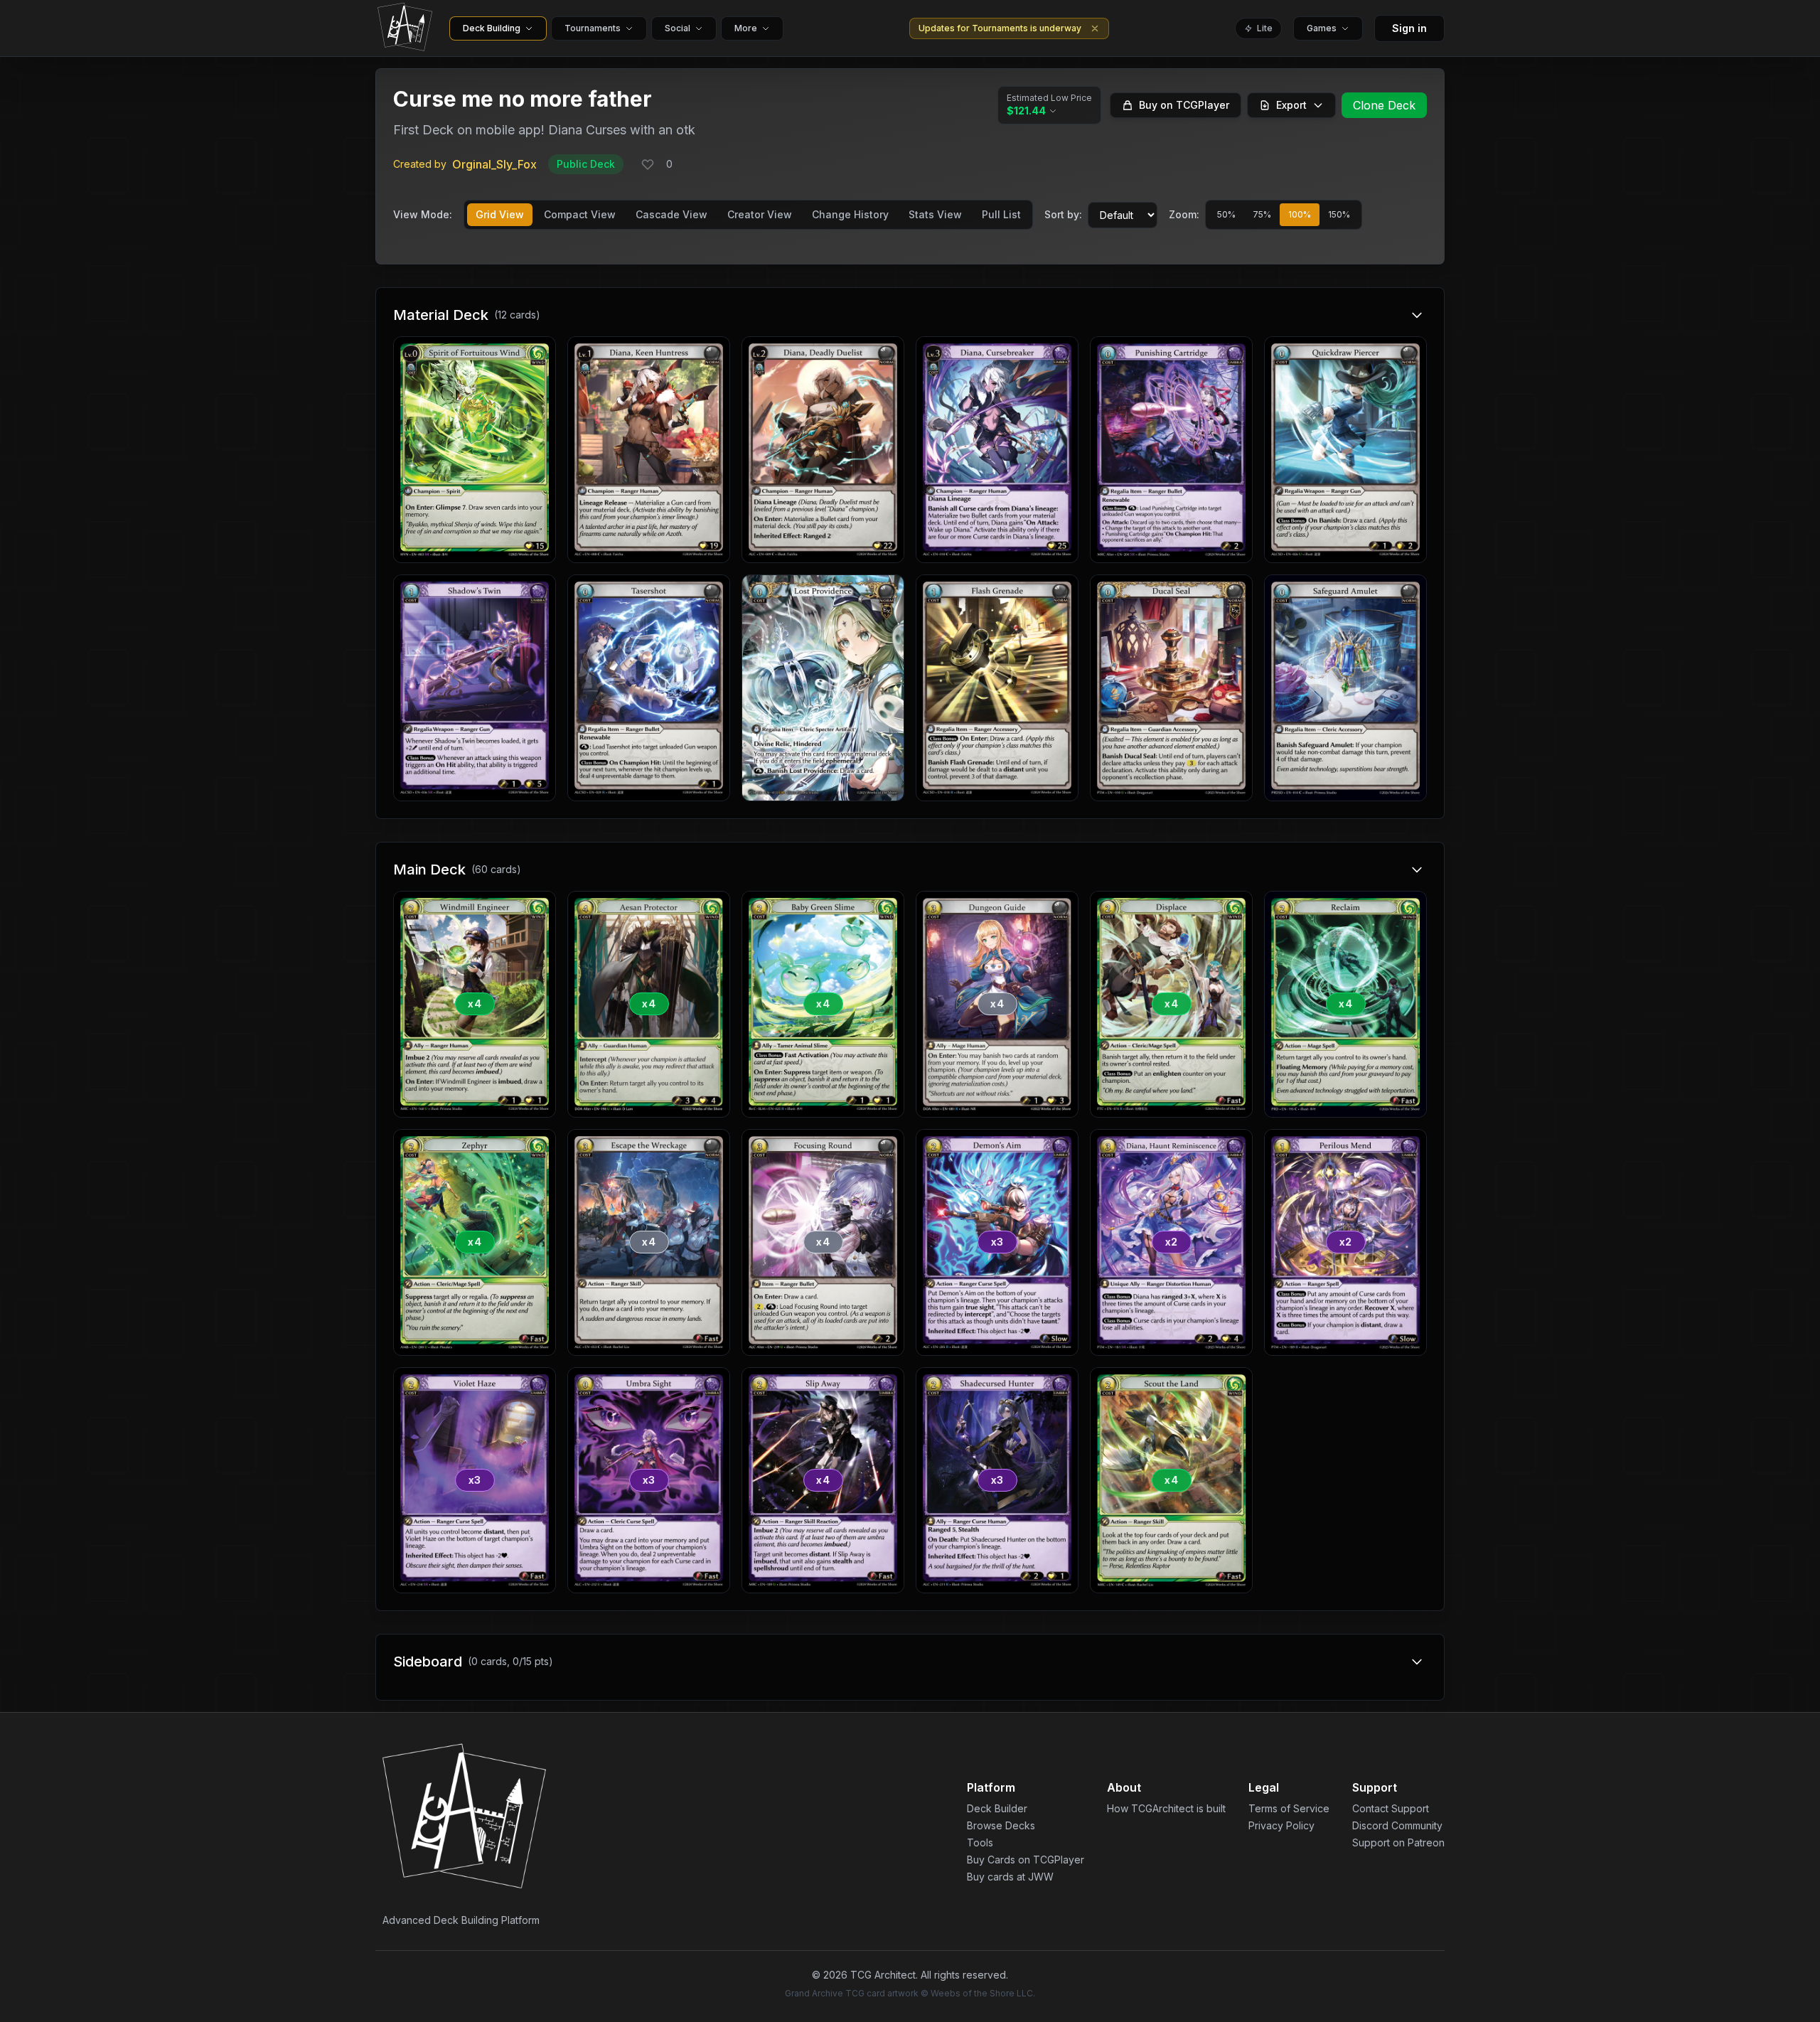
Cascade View (671, 214)
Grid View (500, 214)
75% (1262, 214)
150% (1339, 214)
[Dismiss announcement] (1095, 28)
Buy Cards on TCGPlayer (1026, 1860)
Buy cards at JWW (1010, 1877)
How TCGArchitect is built (1166, 1808)
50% (1226, 214)
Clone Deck (1384, 105)
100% (1300, 214)
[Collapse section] (1417, 315)
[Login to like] (648, 164)
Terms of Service (1289, 1808)
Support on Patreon (1398, 1842)
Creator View (760, 214)
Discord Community (1397, 1825)
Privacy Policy (1281, 1825)
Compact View (580, 214)
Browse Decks (1001, 1825)
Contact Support (1391, 1808)
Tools (980, 1842)
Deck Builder (997, 1808)
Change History (850, 214)
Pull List (1001, 214)
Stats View (935, 214)
